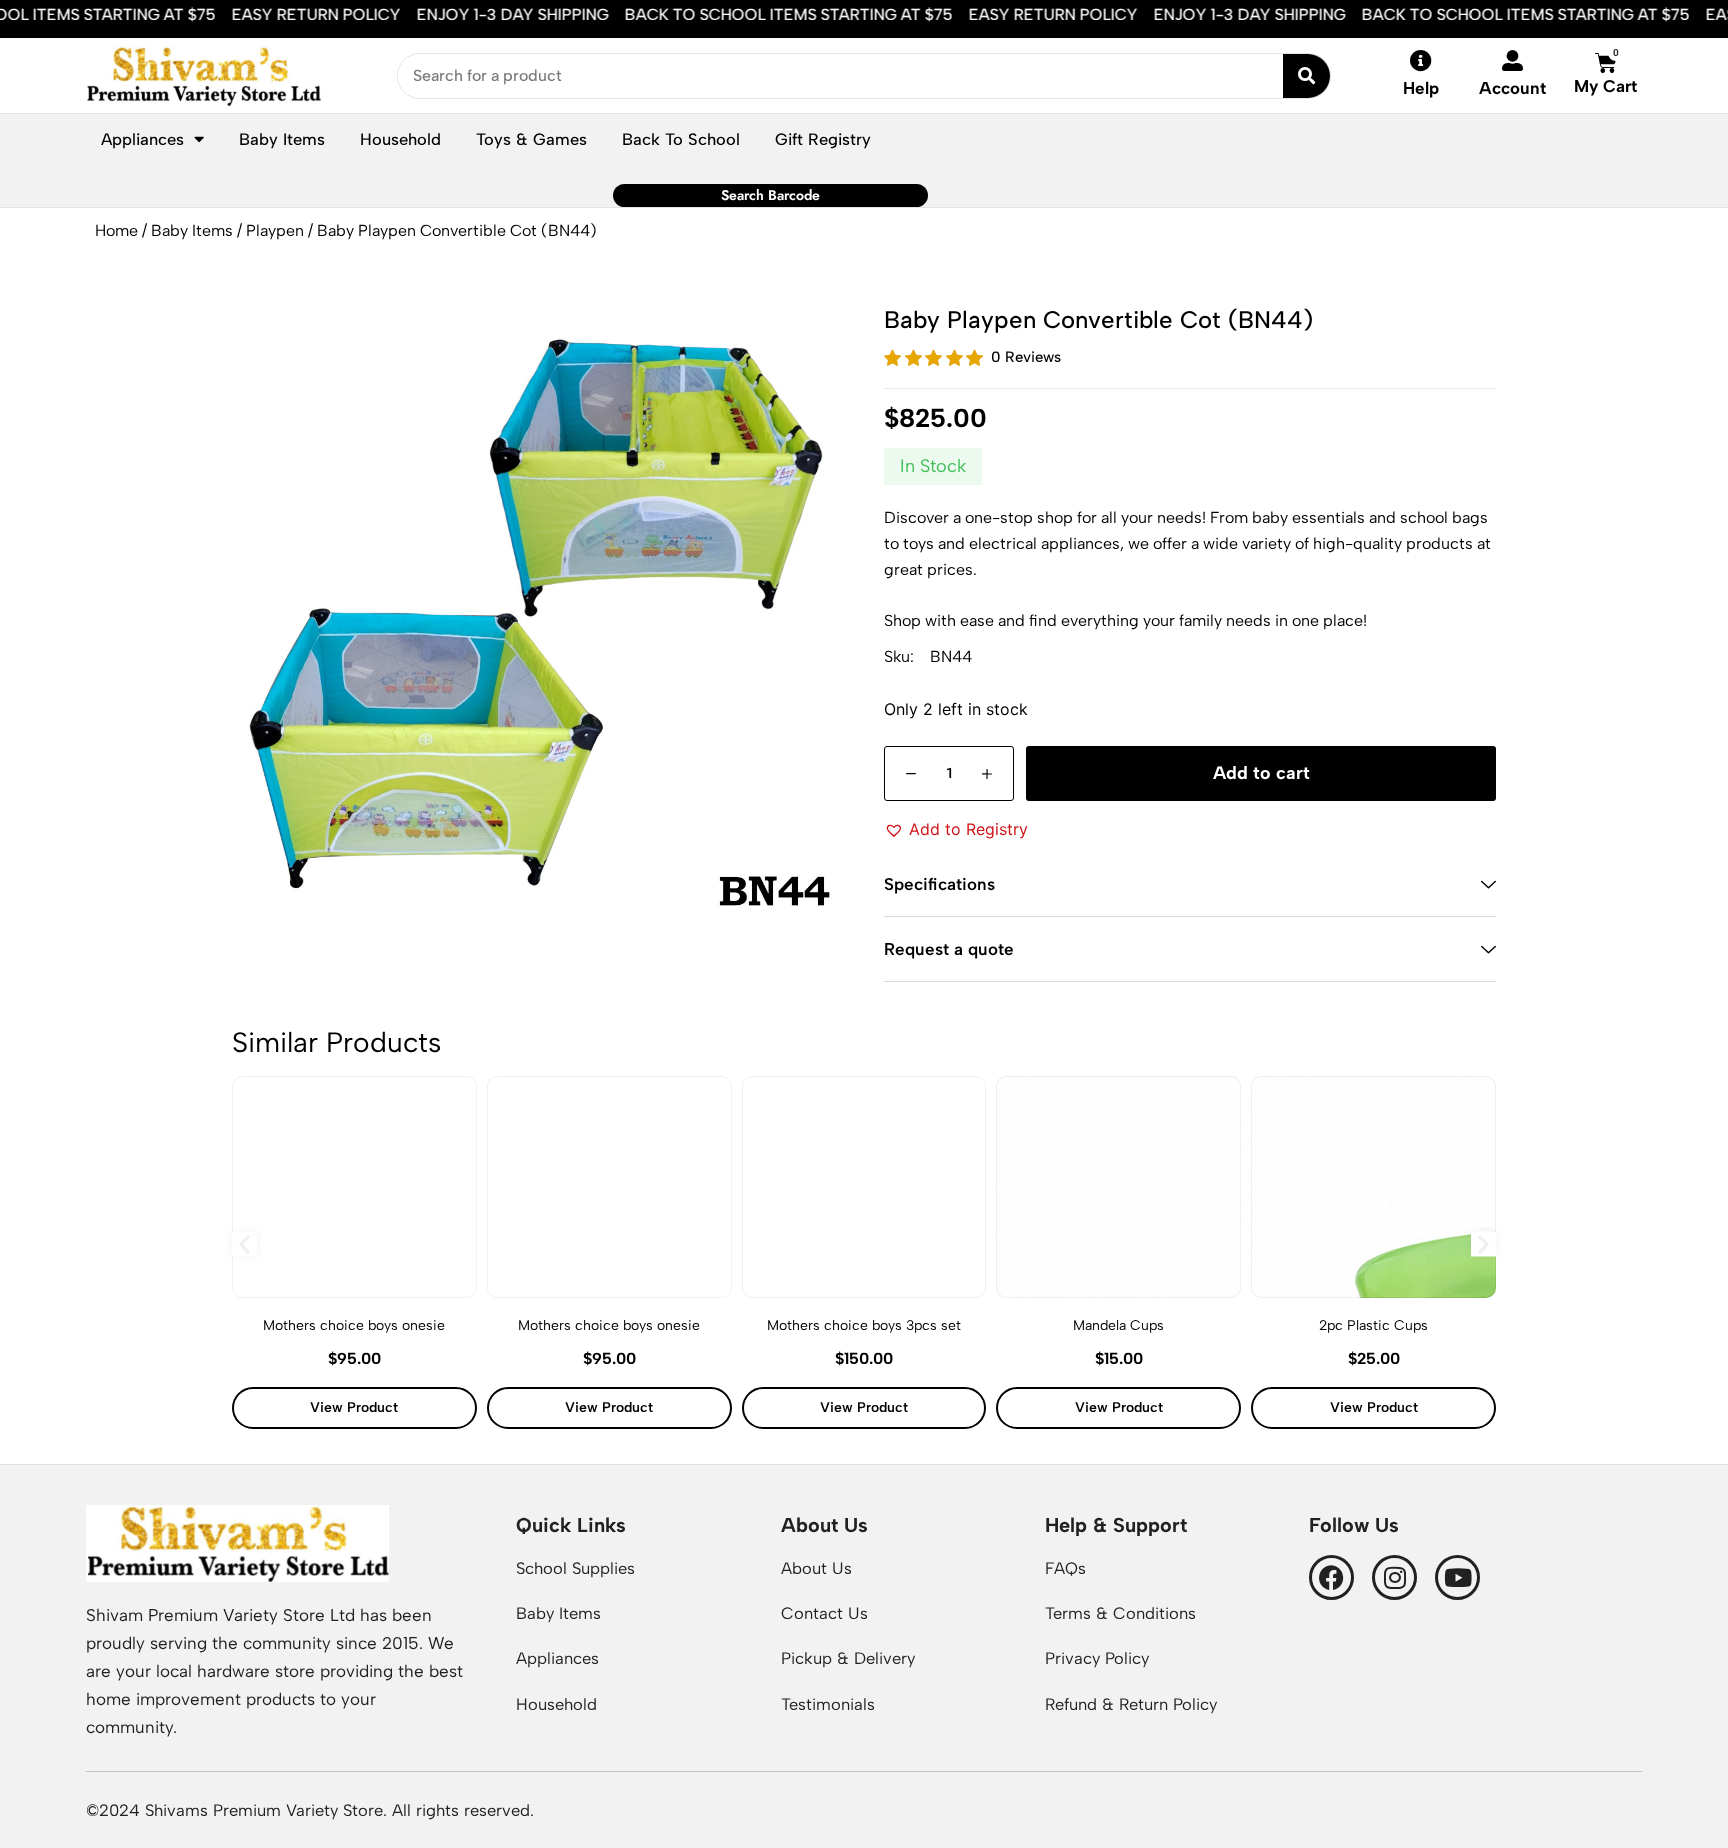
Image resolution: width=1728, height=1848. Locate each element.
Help (1421, 88)
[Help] (1421, 61)
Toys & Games (531, 139)
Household (400, 139)
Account (1512, 88)
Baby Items (192, 230)
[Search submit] (1306, 76)
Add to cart (1261, 773)
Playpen (275, 230)
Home (116, 230)
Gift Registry (823, 139)
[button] (956, 829)
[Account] (1512, 60)
